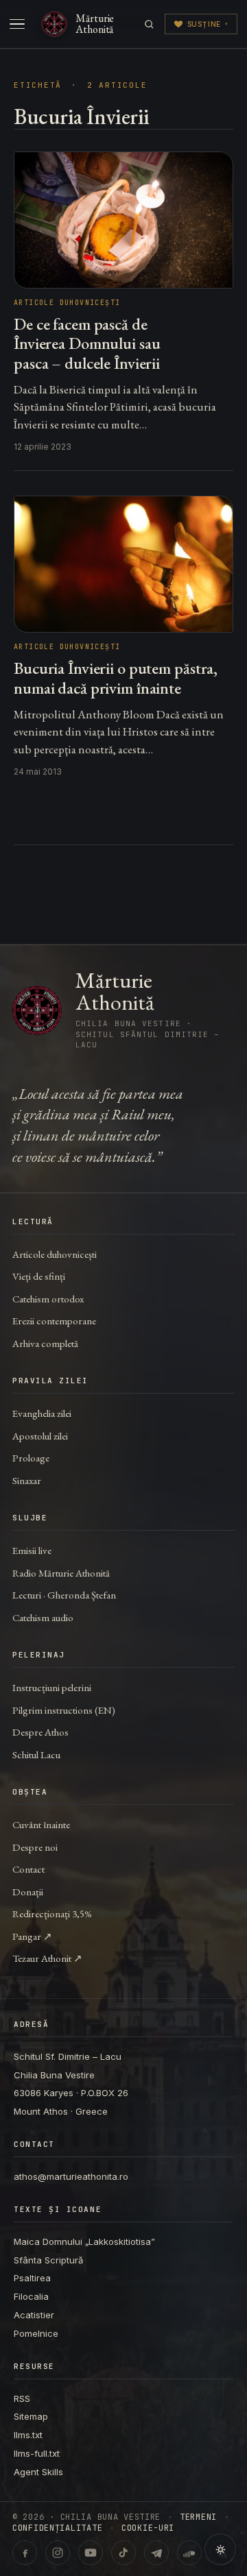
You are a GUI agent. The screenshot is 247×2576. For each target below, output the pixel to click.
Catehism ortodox (48, 1299)
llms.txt (28, 2435)
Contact (28, 1869)
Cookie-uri (148, 2528)
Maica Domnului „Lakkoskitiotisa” (84, 2241)
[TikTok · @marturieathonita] (123, 2553)
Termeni (198, 2517)
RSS (22, 2398)
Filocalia (31, 2296)
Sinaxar (27, 1480)
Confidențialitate (57, 2528)
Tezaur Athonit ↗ (47, 1958)
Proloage (31, 1458)
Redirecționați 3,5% (52, 1913)
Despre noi (35, 1847)
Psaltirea (32, 2278)
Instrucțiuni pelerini (52, 1687)
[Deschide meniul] (17, 24)
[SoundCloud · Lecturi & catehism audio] (189, 2553)
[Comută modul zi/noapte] (220, 2549)
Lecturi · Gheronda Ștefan (64, 1595)
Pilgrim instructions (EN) (64, 1710)
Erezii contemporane (54, 1321)
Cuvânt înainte (41, 1824)
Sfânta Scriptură (48, 2260)
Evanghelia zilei (42, 1413)
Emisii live (32, 1550)
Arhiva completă (45, 1343)
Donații (28, 1892)
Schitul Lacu (36, 1754)
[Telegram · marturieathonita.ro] (156, 2553)
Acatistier (34, 2315)
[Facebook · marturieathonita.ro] (25, 2553)
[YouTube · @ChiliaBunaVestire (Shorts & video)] (91, 2553)
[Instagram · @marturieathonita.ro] (58, 2553)
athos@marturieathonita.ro (71, 2176)
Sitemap (31, 2416)
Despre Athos (40, 1732)
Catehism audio (43, 1617)
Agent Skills (38, 2472)
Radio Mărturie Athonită (61, 1573)
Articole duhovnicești (55, 1254)
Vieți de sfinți (39, 1276)
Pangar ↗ (32, 1936)
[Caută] (149, 24)
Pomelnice (36, 2333)
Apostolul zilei (40, 1436)
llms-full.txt (37, 2453)
